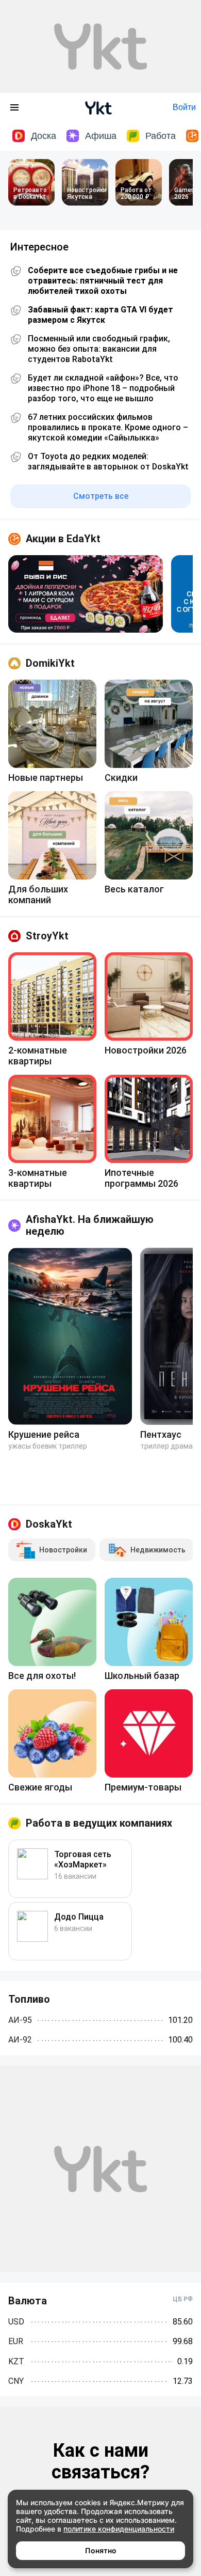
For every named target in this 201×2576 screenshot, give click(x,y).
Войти (184, 107)
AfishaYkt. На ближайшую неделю (90, 1225)
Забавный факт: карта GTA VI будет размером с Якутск (100, 315)
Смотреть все (101, 496)
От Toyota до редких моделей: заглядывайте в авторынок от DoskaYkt (108, 461)
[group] (86, 594)
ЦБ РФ (183, 2299)
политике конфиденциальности (119, 2529)
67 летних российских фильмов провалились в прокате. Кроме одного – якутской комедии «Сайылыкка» (108, 427)
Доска (44, 136)
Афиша (101, 136)
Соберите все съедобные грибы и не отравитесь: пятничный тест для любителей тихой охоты (103, 281)
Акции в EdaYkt (63, 539)
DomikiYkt (50, 663)
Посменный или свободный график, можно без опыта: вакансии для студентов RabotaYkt (99, 349)
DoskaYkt (49, 1524)
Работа (161, 136)
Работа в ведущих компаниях (99, 1823)
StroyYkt (47, 936)
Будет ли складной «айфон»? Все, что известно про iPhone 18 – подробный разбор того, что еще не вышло (103, 388)
